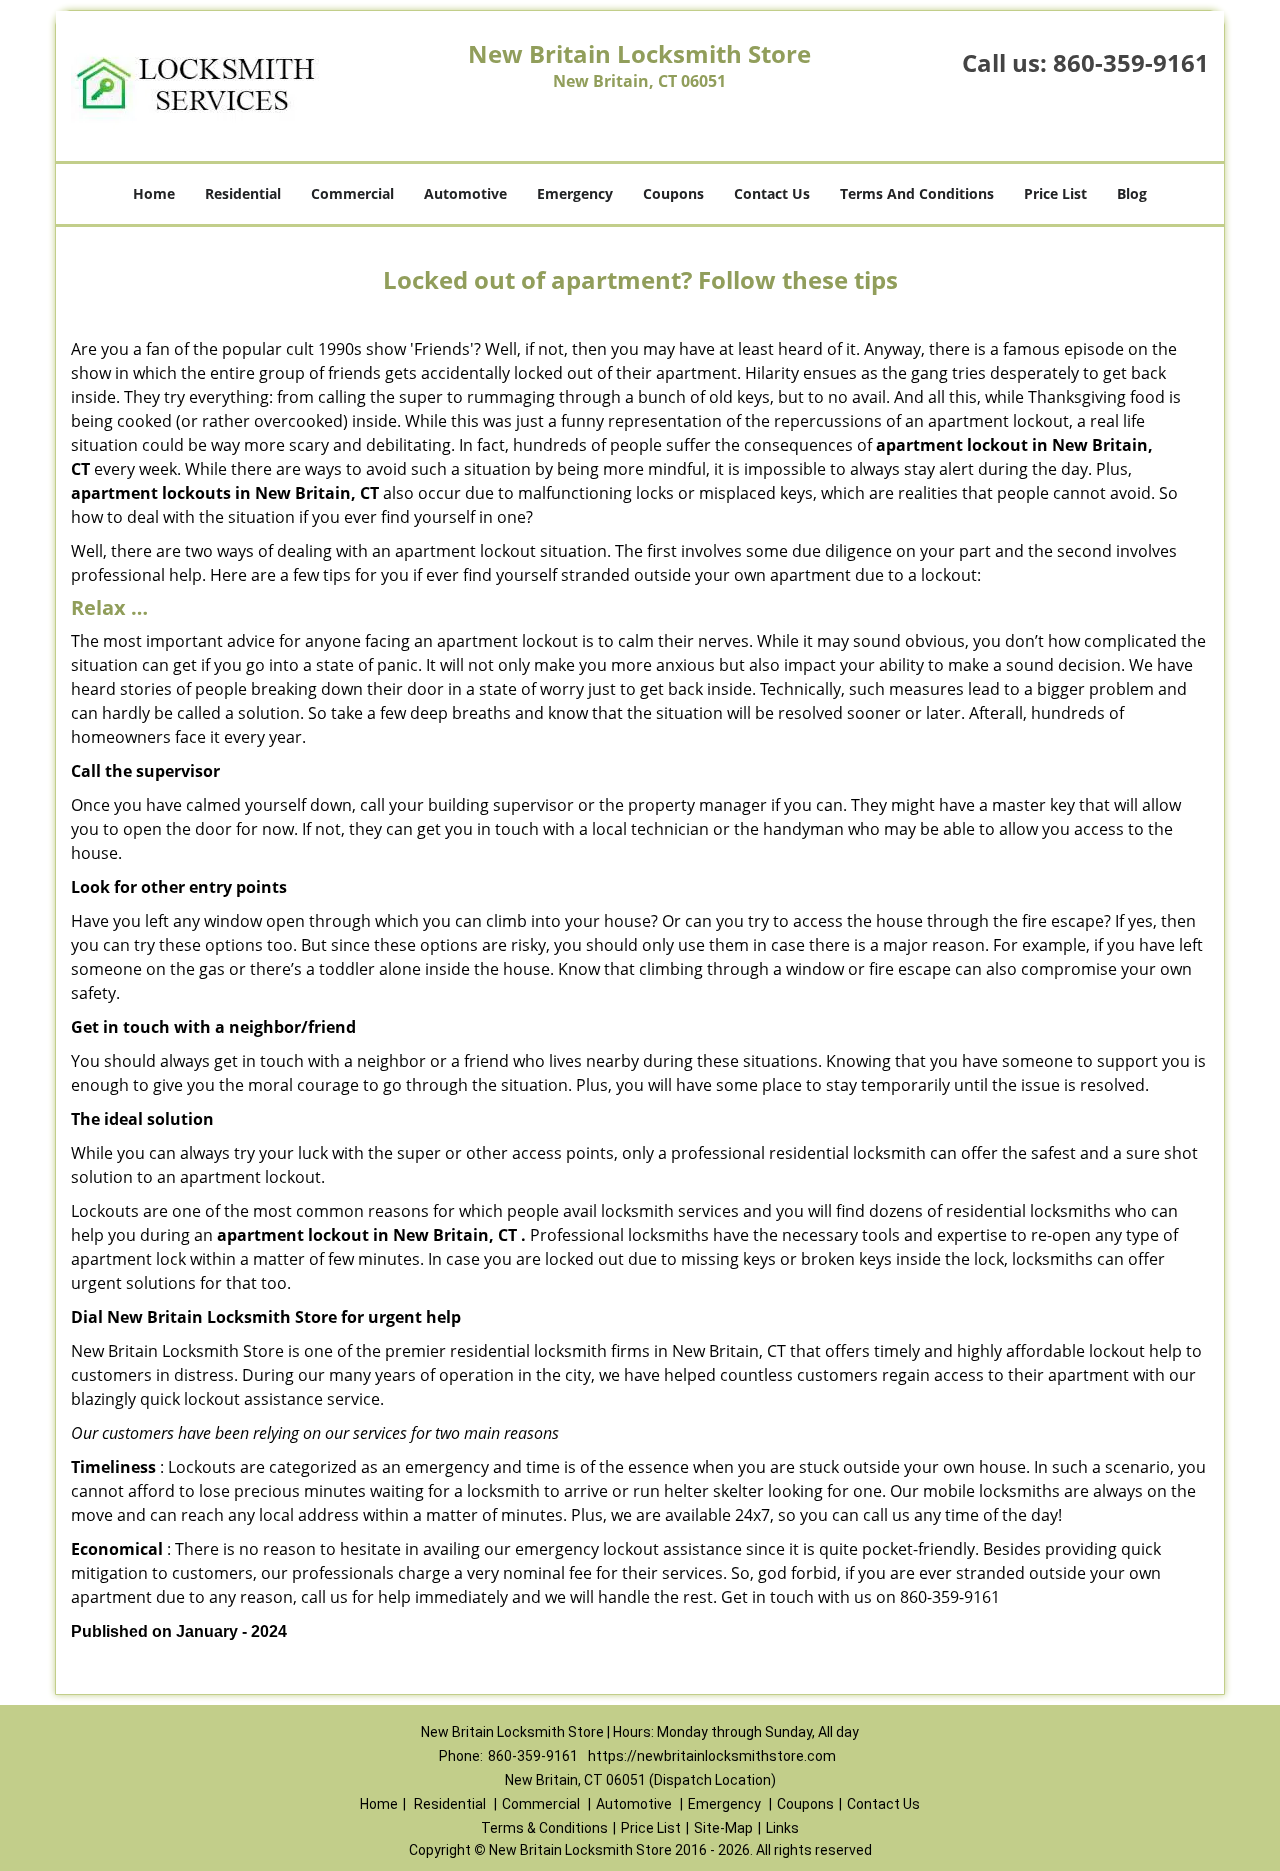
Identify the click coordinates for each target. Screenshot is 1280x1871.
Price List (1055, 193)
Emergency (575, 193)
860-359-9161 (1131, 62)
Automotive (465, 193)
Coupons (673, 193)
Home (154, 193)
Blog (1132, 193)
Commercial (352, 193)
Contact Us (772, 193)
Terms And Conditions (917, 193)
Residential (243, 193)
